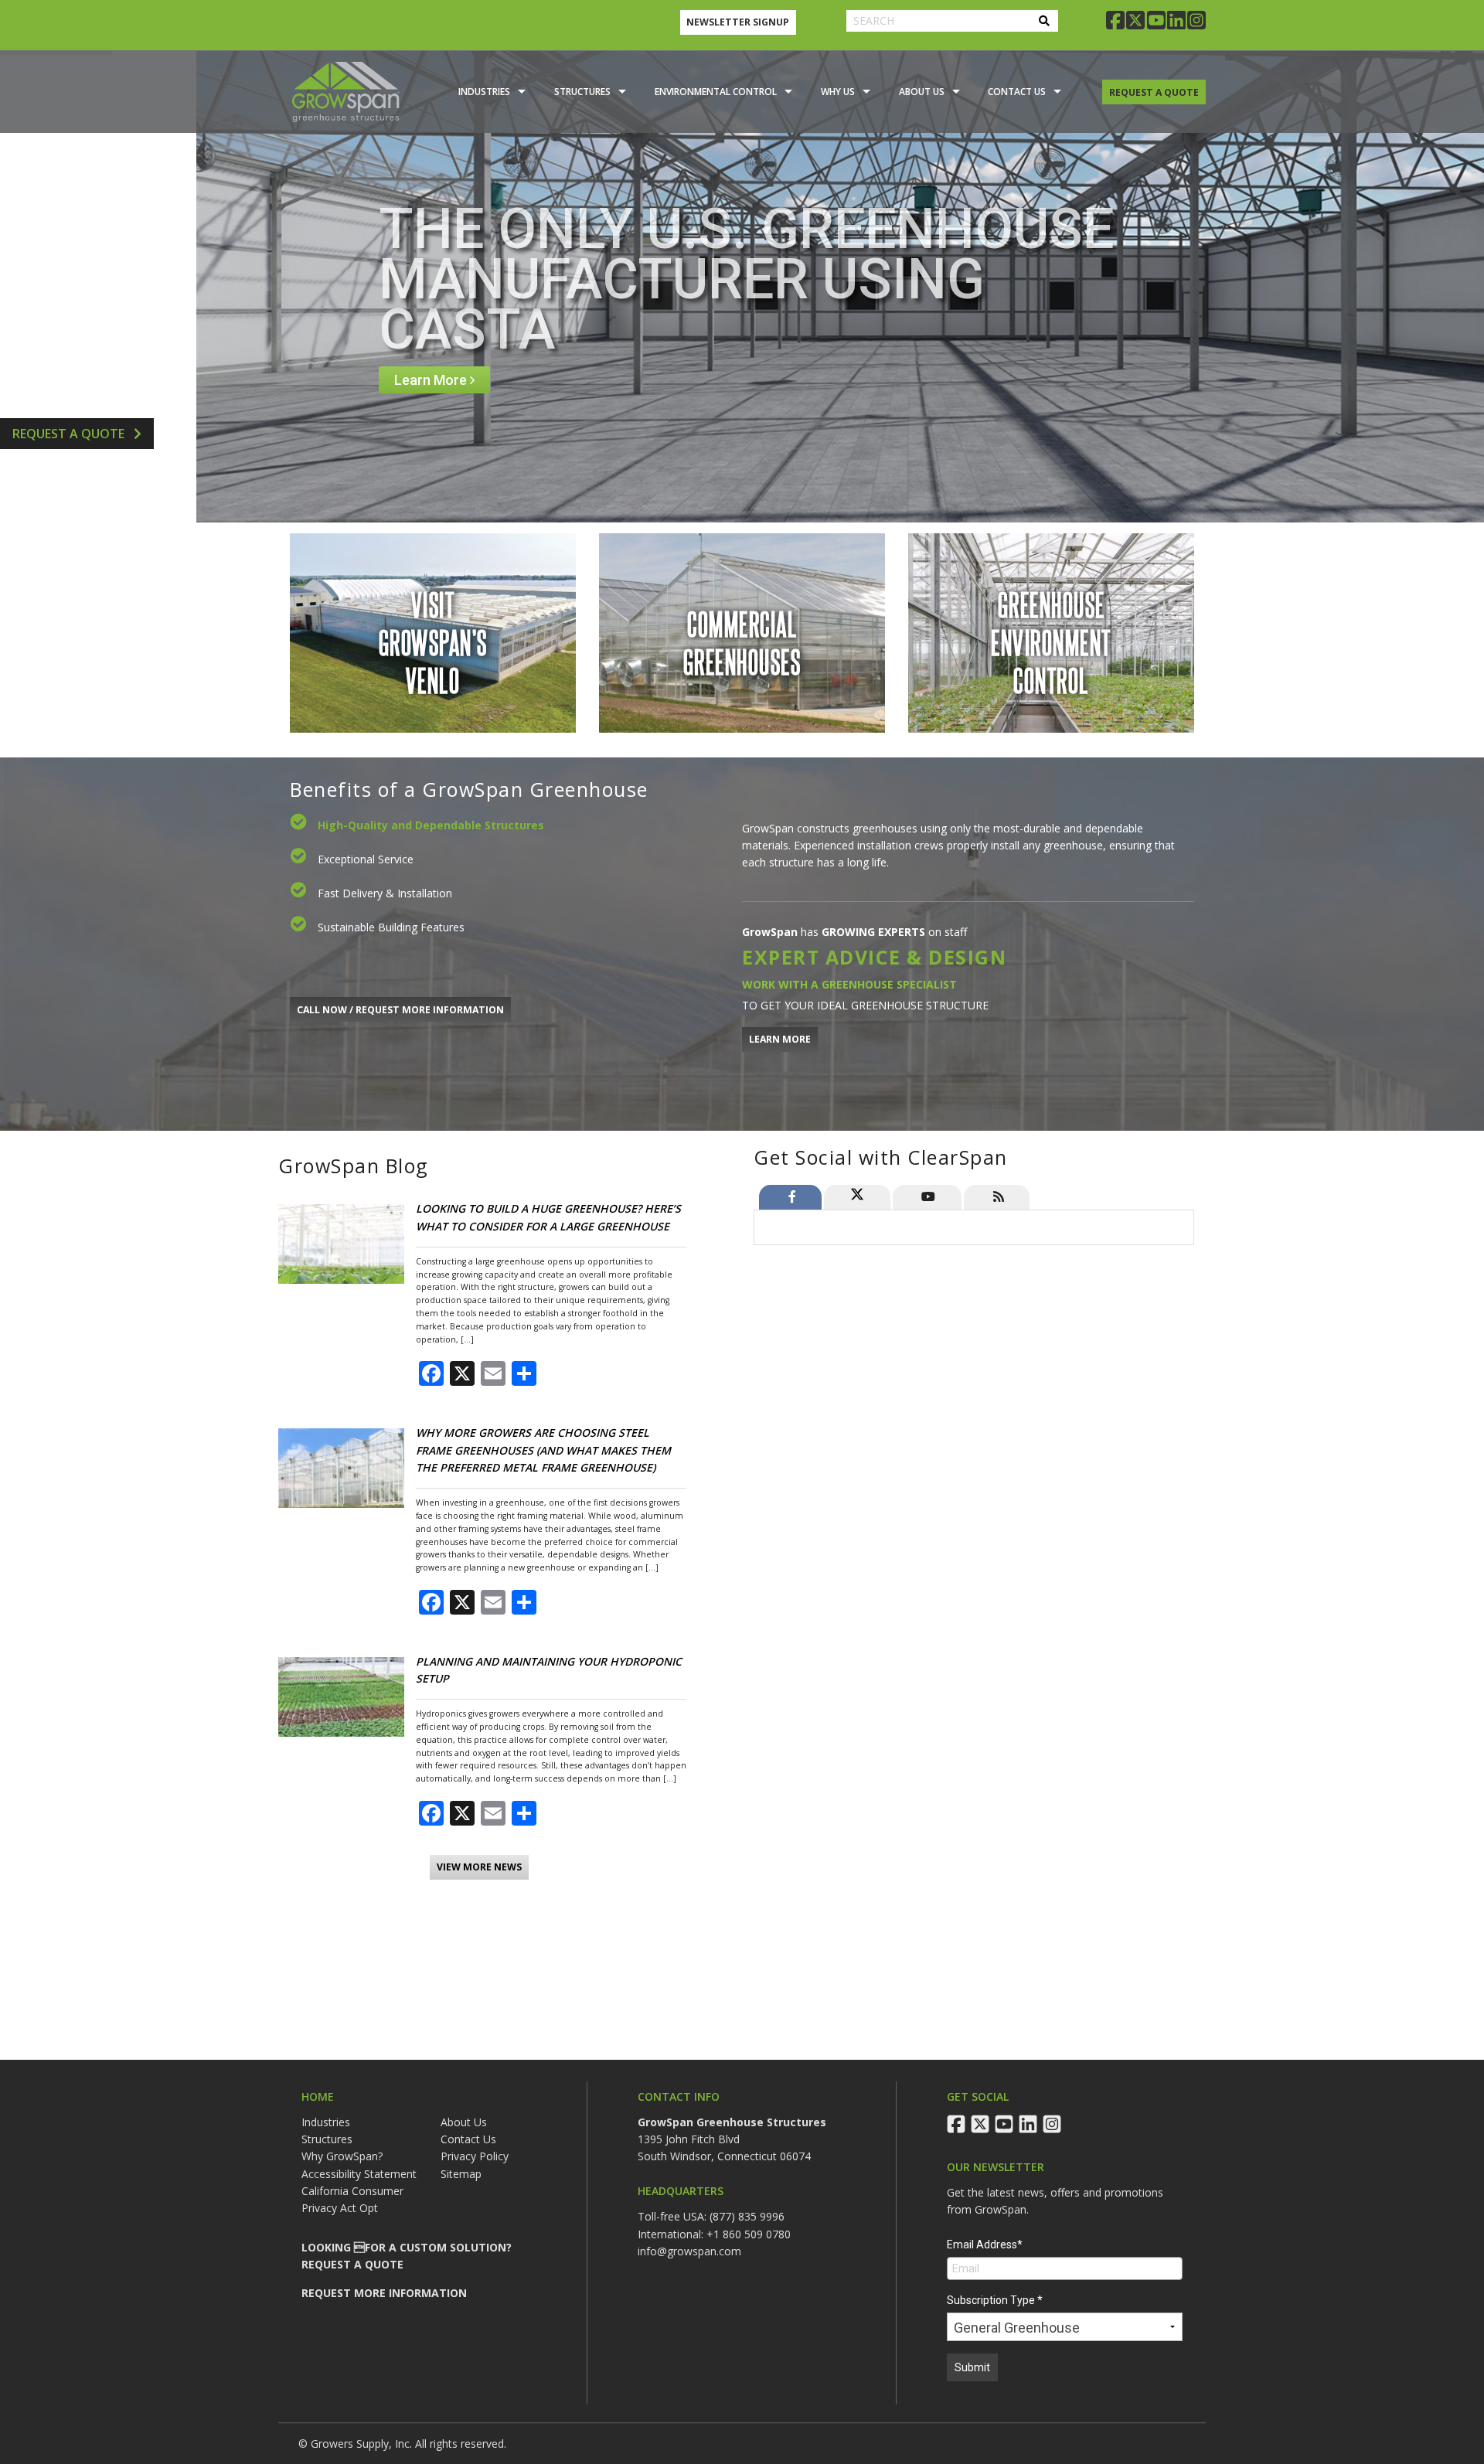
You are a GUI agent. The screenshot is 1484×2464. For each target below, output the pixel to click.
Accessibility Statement (359, 2174)
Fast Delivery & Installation (385, 893)
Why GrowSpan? (342, 2156)
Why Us (838, 92)
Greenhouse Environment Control (1051, 641)
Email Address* (985, 2244)
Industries (484, 92)
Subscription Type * (995, 2300)
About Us (922, 92)
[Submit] (1044, 21)
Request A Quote (70, 434)
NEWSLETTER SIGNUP (738, 22)
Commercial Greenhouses (742, 641)
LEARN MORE (780, 1039)
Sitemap (461, 2174)
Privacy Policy (475, 2156)
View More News (479, 1867)
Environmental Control (716, 92)
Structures (582, 92)
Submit (972, 2367)
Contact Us (1017, 92)
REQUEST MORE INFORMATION (384, 2293)
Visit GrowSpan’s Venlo (433, 641)
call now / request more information (400, 1010)
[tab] (790, 1197)
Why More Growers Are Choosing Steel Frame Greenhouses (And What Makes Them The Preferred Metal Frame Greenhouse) (543, 1450)
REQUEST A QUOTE (1154, 92)
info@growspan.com (689, 2251)
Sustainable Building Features (391, 927)
